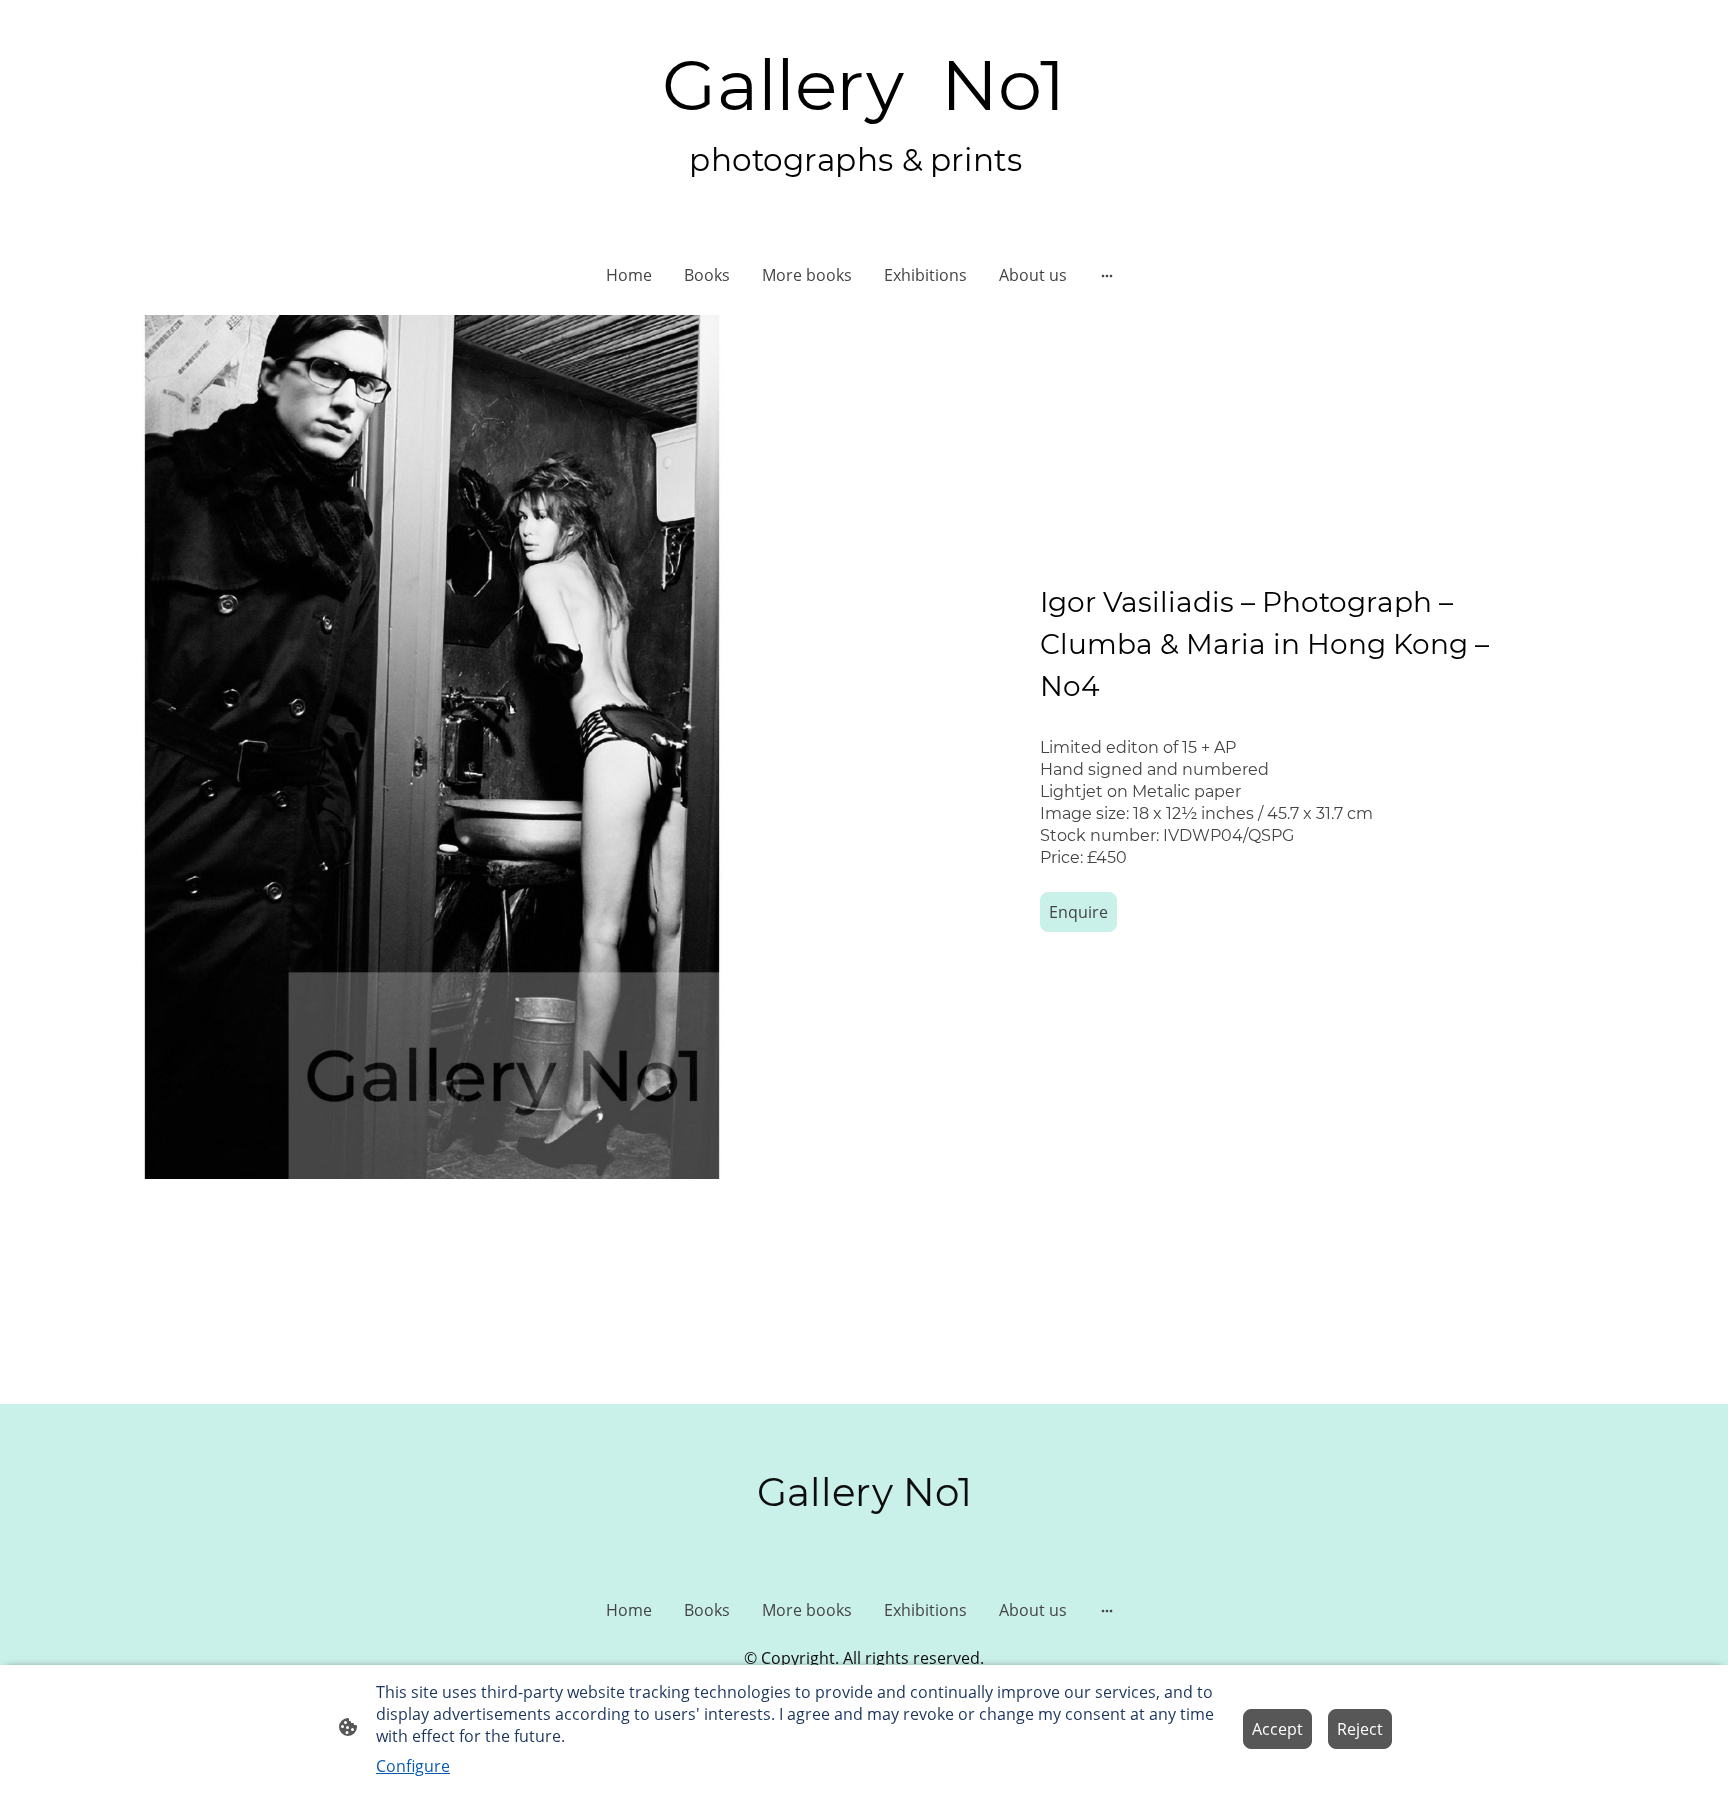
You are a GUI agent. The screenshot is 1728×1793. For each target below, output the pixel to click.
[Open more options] (1107, 275)
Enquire (1078, 912)
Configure (413, 1766)
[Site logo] (863, 204)
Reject (1360, 1729)
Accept (1277, 1729)
